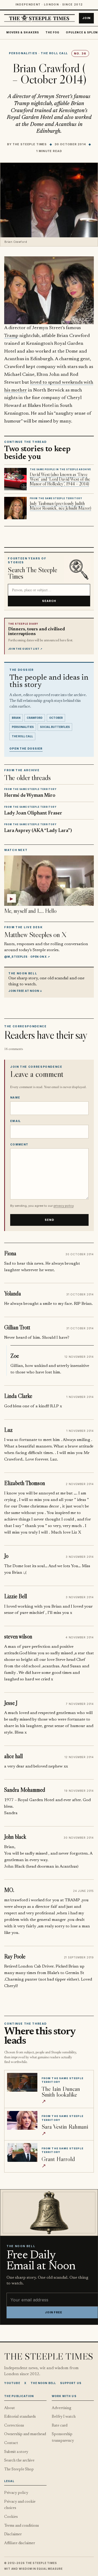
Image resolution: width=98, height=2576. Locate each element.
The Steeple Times (30, 144)
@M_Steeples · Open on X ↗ (27, 957)
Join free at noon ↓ (25, 991)
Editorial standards (20, 2417)
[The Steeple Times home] (39, 18)
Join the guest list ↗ (25, 649)
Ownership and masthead (25, 2434)
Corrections (14, 2426)
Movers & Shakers (23, 32)
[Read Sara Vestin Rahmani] (22, 2120)
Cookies (11, 2517)
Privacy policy (16, 2493)
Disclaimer (13, 2534)
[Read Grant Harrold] (22, 2152)
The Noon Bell (43, 2383)
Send (49, 1220)
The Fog (53, 32)
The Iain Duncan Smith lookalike (61, 2092)
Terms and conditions (22, 2526)
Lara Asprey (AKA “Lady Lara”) (38, 831)
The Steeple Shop (19, 2469)
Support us (71, 2383)
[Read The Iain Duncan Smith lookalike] (22, 2082)
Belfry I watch (64, 2417)
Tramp (11, 336)
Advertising (62, 2408)
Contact (11, 2443)
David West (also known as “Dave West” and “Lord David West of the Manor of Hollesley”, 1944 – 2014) (60, 479)
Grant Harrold (58, 2159)
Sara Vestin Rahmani (65, 2126)
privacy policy (64, 1206)
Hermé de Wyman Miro (30, 796)
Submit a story (16, 2452)
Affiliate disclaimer (20, 2543)
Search (49, 601)
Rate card (60, 2426)
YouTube (12, 2383)
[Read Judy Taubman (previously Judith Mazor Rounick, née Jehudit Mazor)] (15, 508)
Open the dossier (26, 749)
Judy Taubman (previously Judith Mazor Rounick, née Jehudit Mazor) (60, 506)
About (10, 2408)
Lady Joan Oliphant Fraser (33, 813)
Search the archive (19, 2461)
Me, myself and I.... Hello (30, 911)
